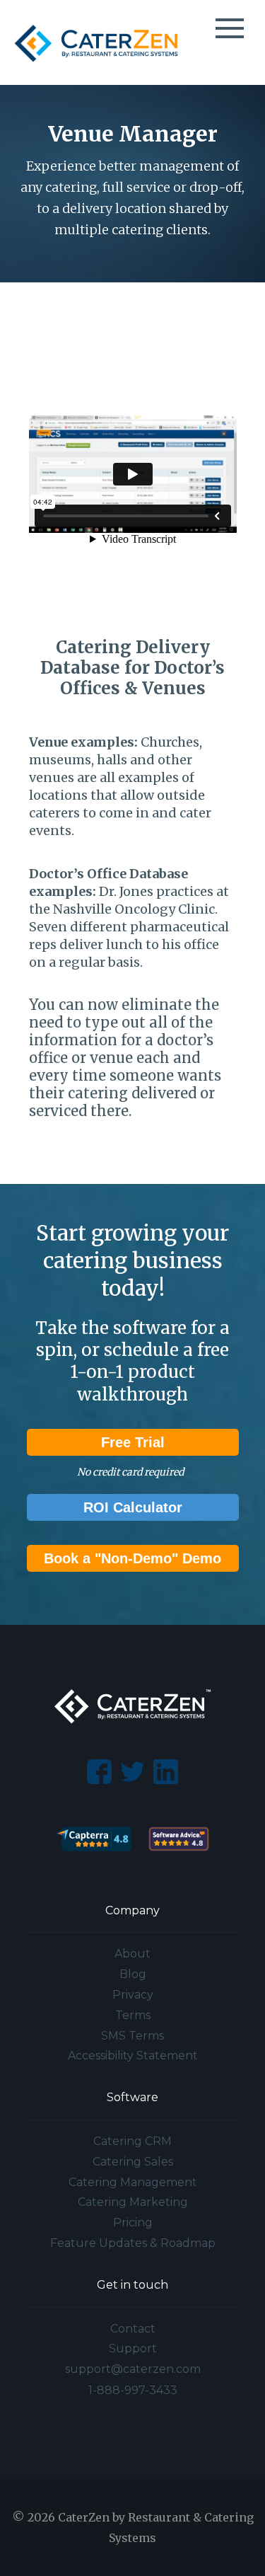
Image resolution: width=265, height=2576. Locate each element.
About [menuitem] (132, 1954)
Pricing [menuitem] (133, 2223)
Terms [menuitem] (133, 2015)
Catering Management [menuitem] (133, 2182)
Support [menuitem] (133, 2348)
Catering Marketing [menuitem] (133, 2202)
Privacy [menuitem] (133, 1995)
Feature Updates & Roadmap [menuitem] (133, 2243)
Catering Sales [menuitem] (133, 2162)
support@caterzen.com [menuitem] (133, 2369)
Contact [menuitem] (133, 2329)
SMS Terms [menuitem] (132, 2036)
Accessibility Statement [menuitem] (133, 2055)
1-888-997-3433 (133, 2390)
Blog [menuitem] (133, 1974)
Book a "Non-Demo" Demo (132, 1558)
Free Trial (133, 1442)
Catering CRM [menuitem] (132, 2141)
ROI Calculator (133, 1507)
